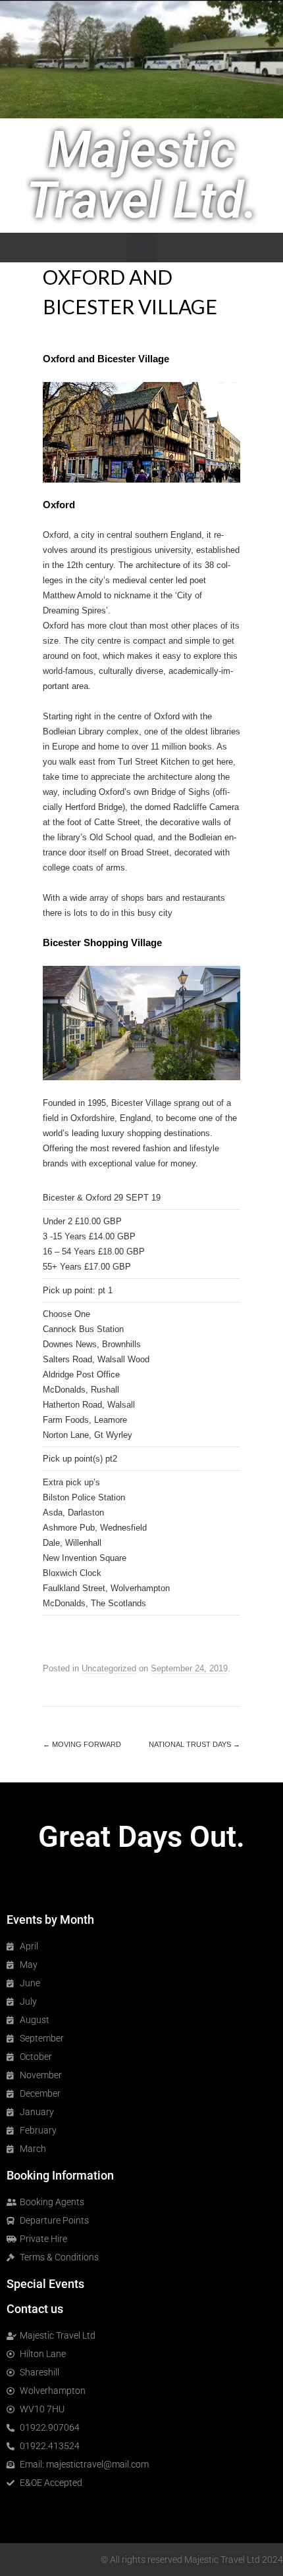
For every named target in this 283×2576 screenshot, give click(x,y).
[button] (142, 248)
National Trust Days (194, 1744)
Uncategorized (109, 1668)
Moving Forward (82, 1744)
